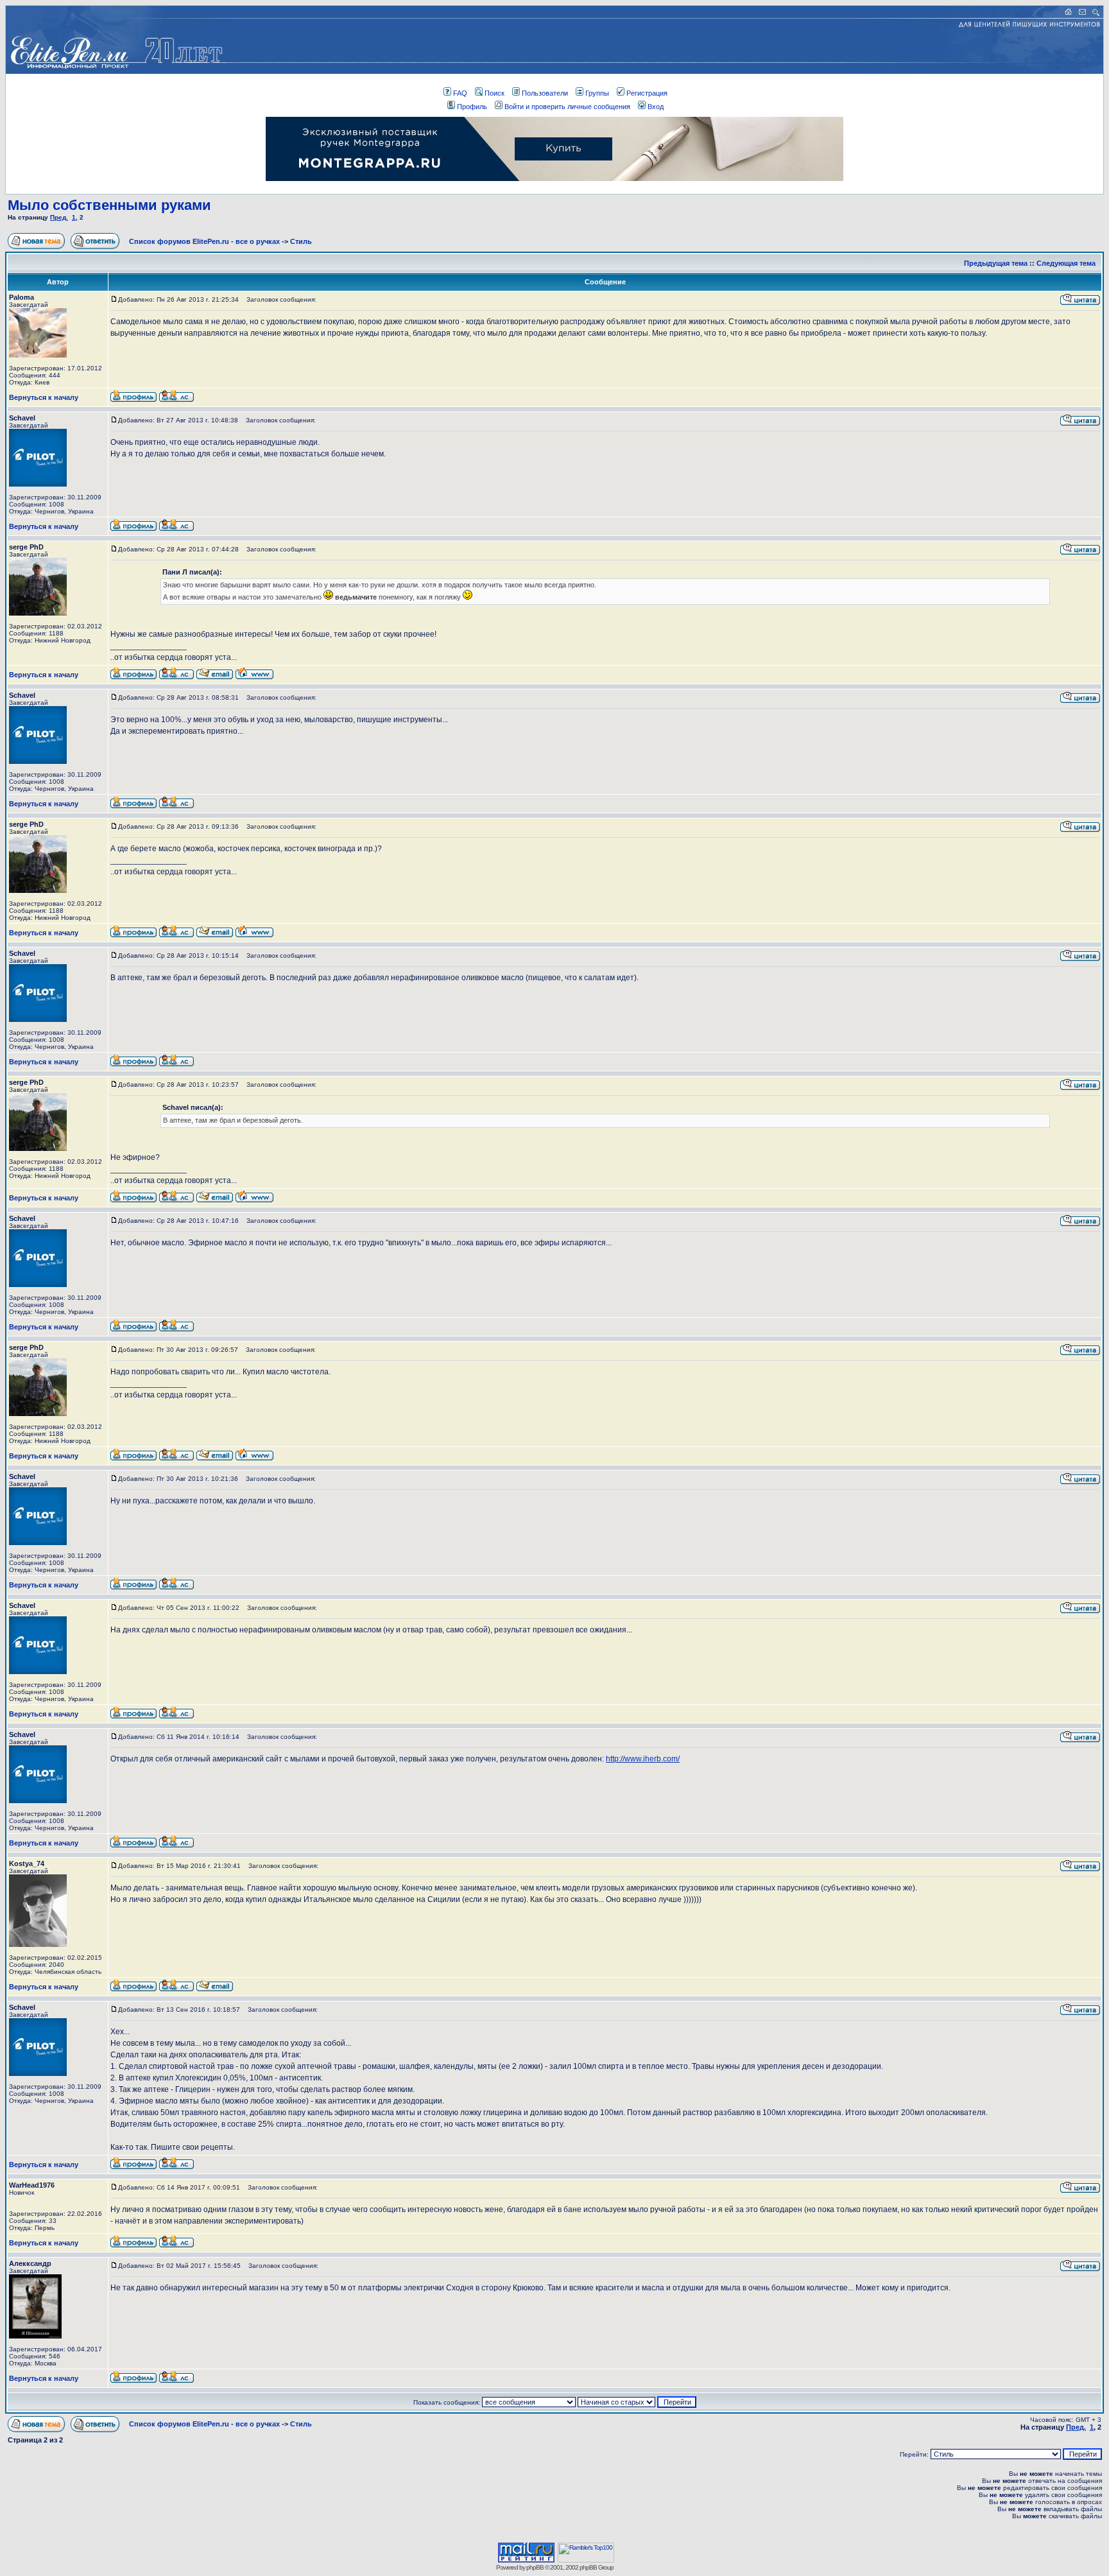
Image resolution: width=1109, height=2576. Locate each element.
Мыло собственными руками (109, 205)
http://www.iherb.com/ (643, 1759)
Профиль (472, 107)
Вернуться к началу (44, 397)
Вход (656, 107)
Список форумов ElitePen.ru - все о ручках (204, 241)
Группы (597, 93)
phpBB (535, 2567)
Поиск (494, 93)
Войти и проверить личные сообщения (567, 107)
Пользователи (545, 93)
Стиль (301, 241)
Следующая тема (1066, 263)
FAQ (460, 93)
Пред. (59, 217)
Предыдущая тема (996, 263)
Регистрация (647, 93)
